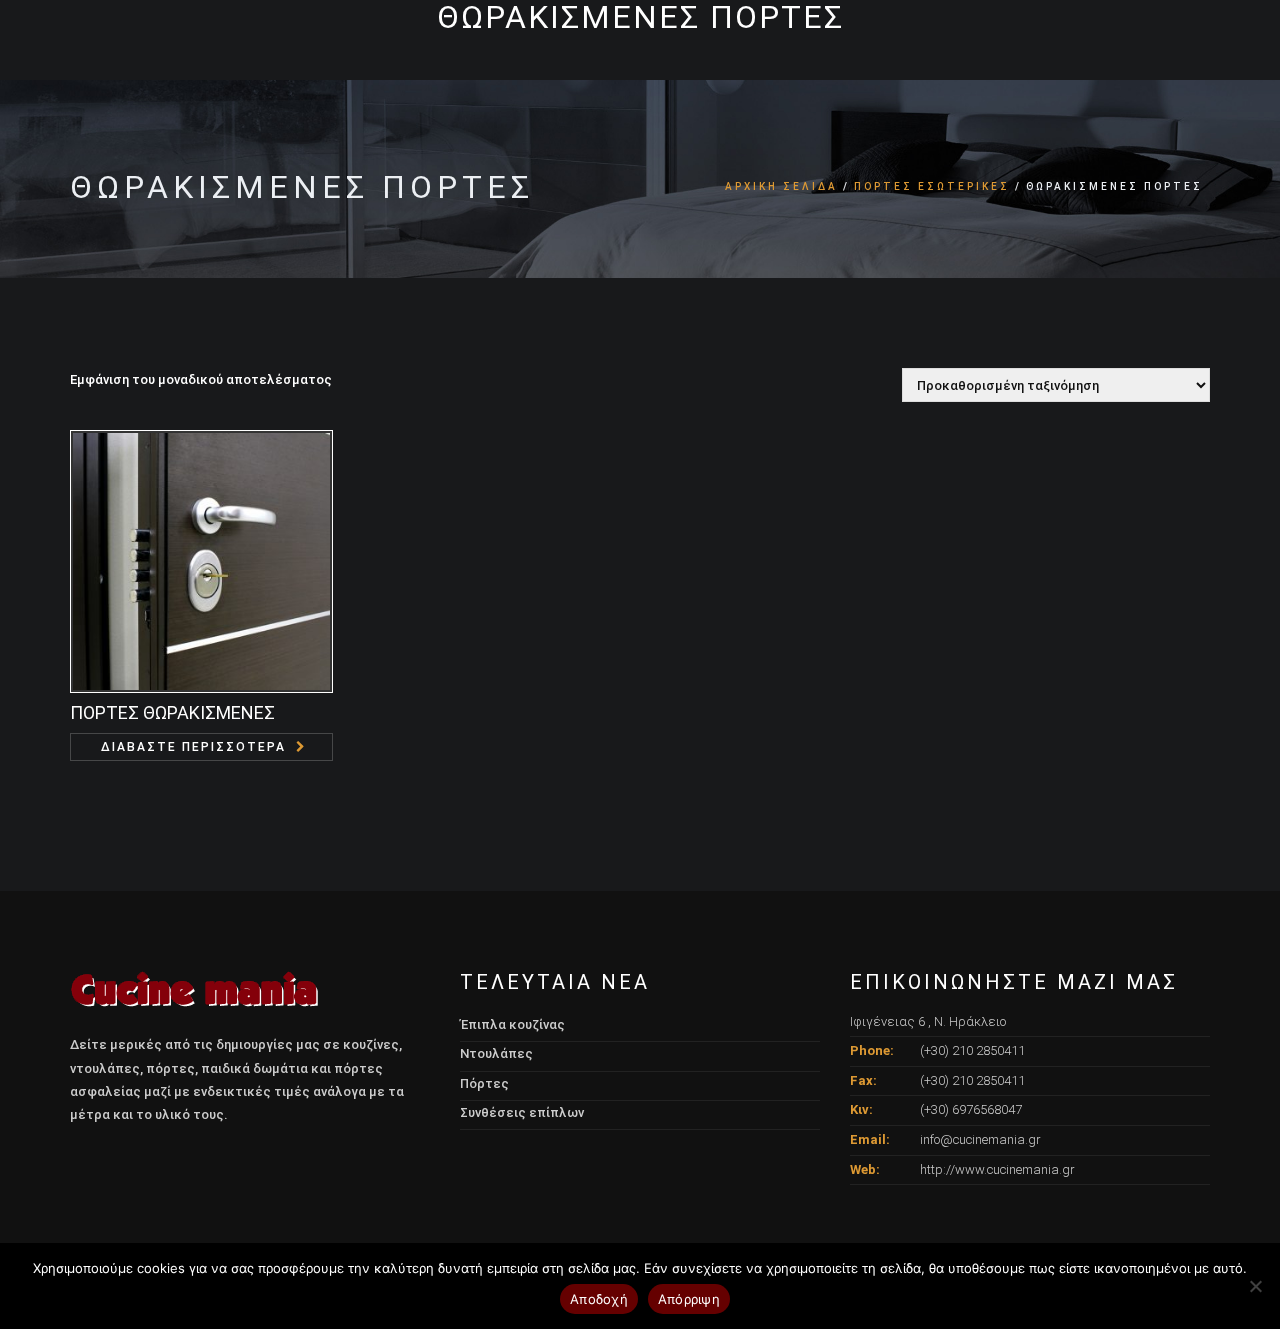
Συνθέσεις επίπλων (522, 1112)
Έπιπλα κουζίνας (512, 1024)
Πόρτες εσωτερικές (932, 186)
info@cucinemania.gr (980, 1139)
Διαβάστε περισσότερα (193, 747)
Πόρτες (484, 1083)
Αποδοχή (599, 1299)
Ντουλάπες (496, 1053)
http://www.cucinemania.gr (997, 1169)
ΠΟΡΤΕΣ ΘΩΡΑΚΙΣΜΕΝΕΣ (172, 712)
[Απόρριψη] (1255, 1286)
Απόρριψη (689, 1299)
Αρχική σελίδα (781, 186)
